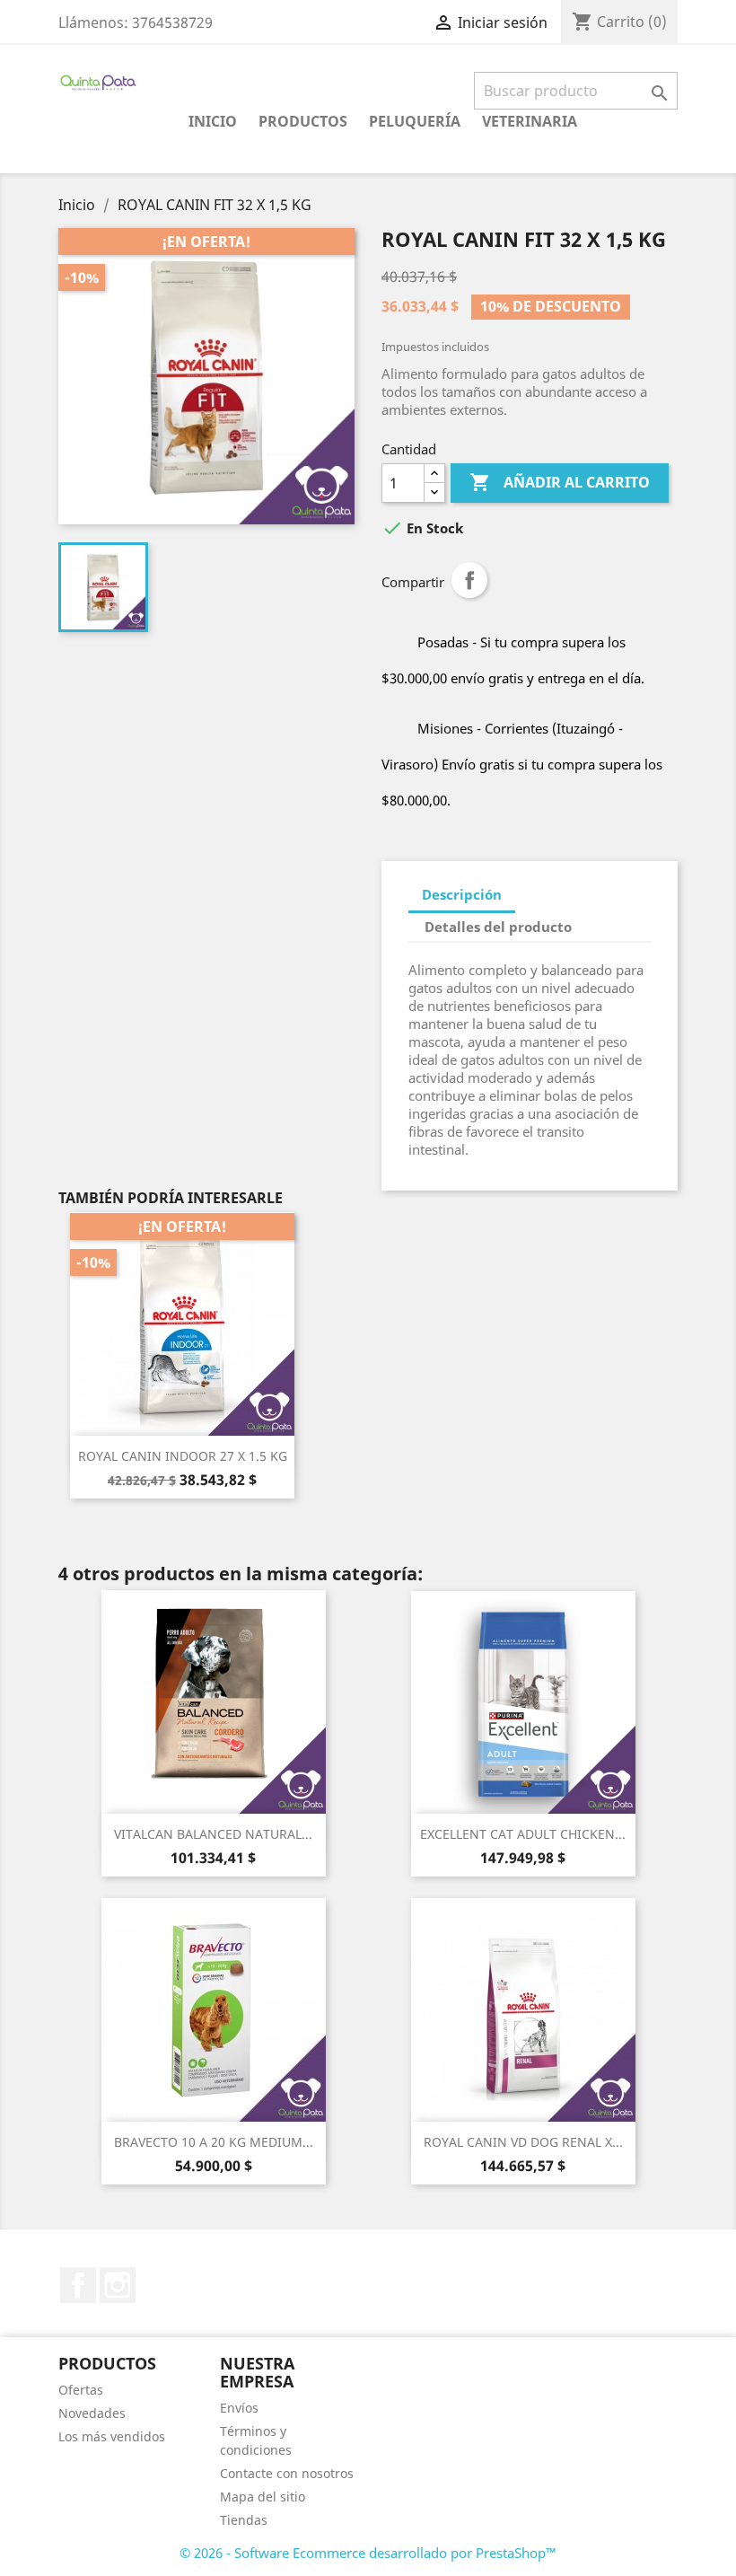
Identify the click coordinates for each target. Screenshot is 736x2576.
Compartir (469, 580)
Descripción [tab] (462, 894)
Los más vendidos (112, 2436)
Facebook (78, 2285)
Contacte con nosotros (287, 2473)
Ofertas (81, 2390)
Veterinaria (530, 121)
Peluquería (415, 121)
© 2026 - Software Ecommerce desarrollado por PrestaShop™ (368, 2553)
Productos (303, 121)
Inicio (213, 121)
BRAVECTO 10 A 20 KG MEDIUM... (214, 2142)
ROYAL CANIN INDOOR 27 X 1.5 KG (183, 1456)
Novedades (92, 2413)
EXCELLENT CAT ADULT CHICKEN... (523, 1834)
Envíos (239, 2408)
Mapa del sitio (263, 2497)
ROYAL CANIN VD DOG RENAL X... (523, 2142)
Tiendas (244, 2520)
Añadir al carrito (560, 482)
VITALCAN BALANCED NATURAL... (213, 1834)
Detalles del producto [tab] (498, 927)
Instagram (118, 2285)
